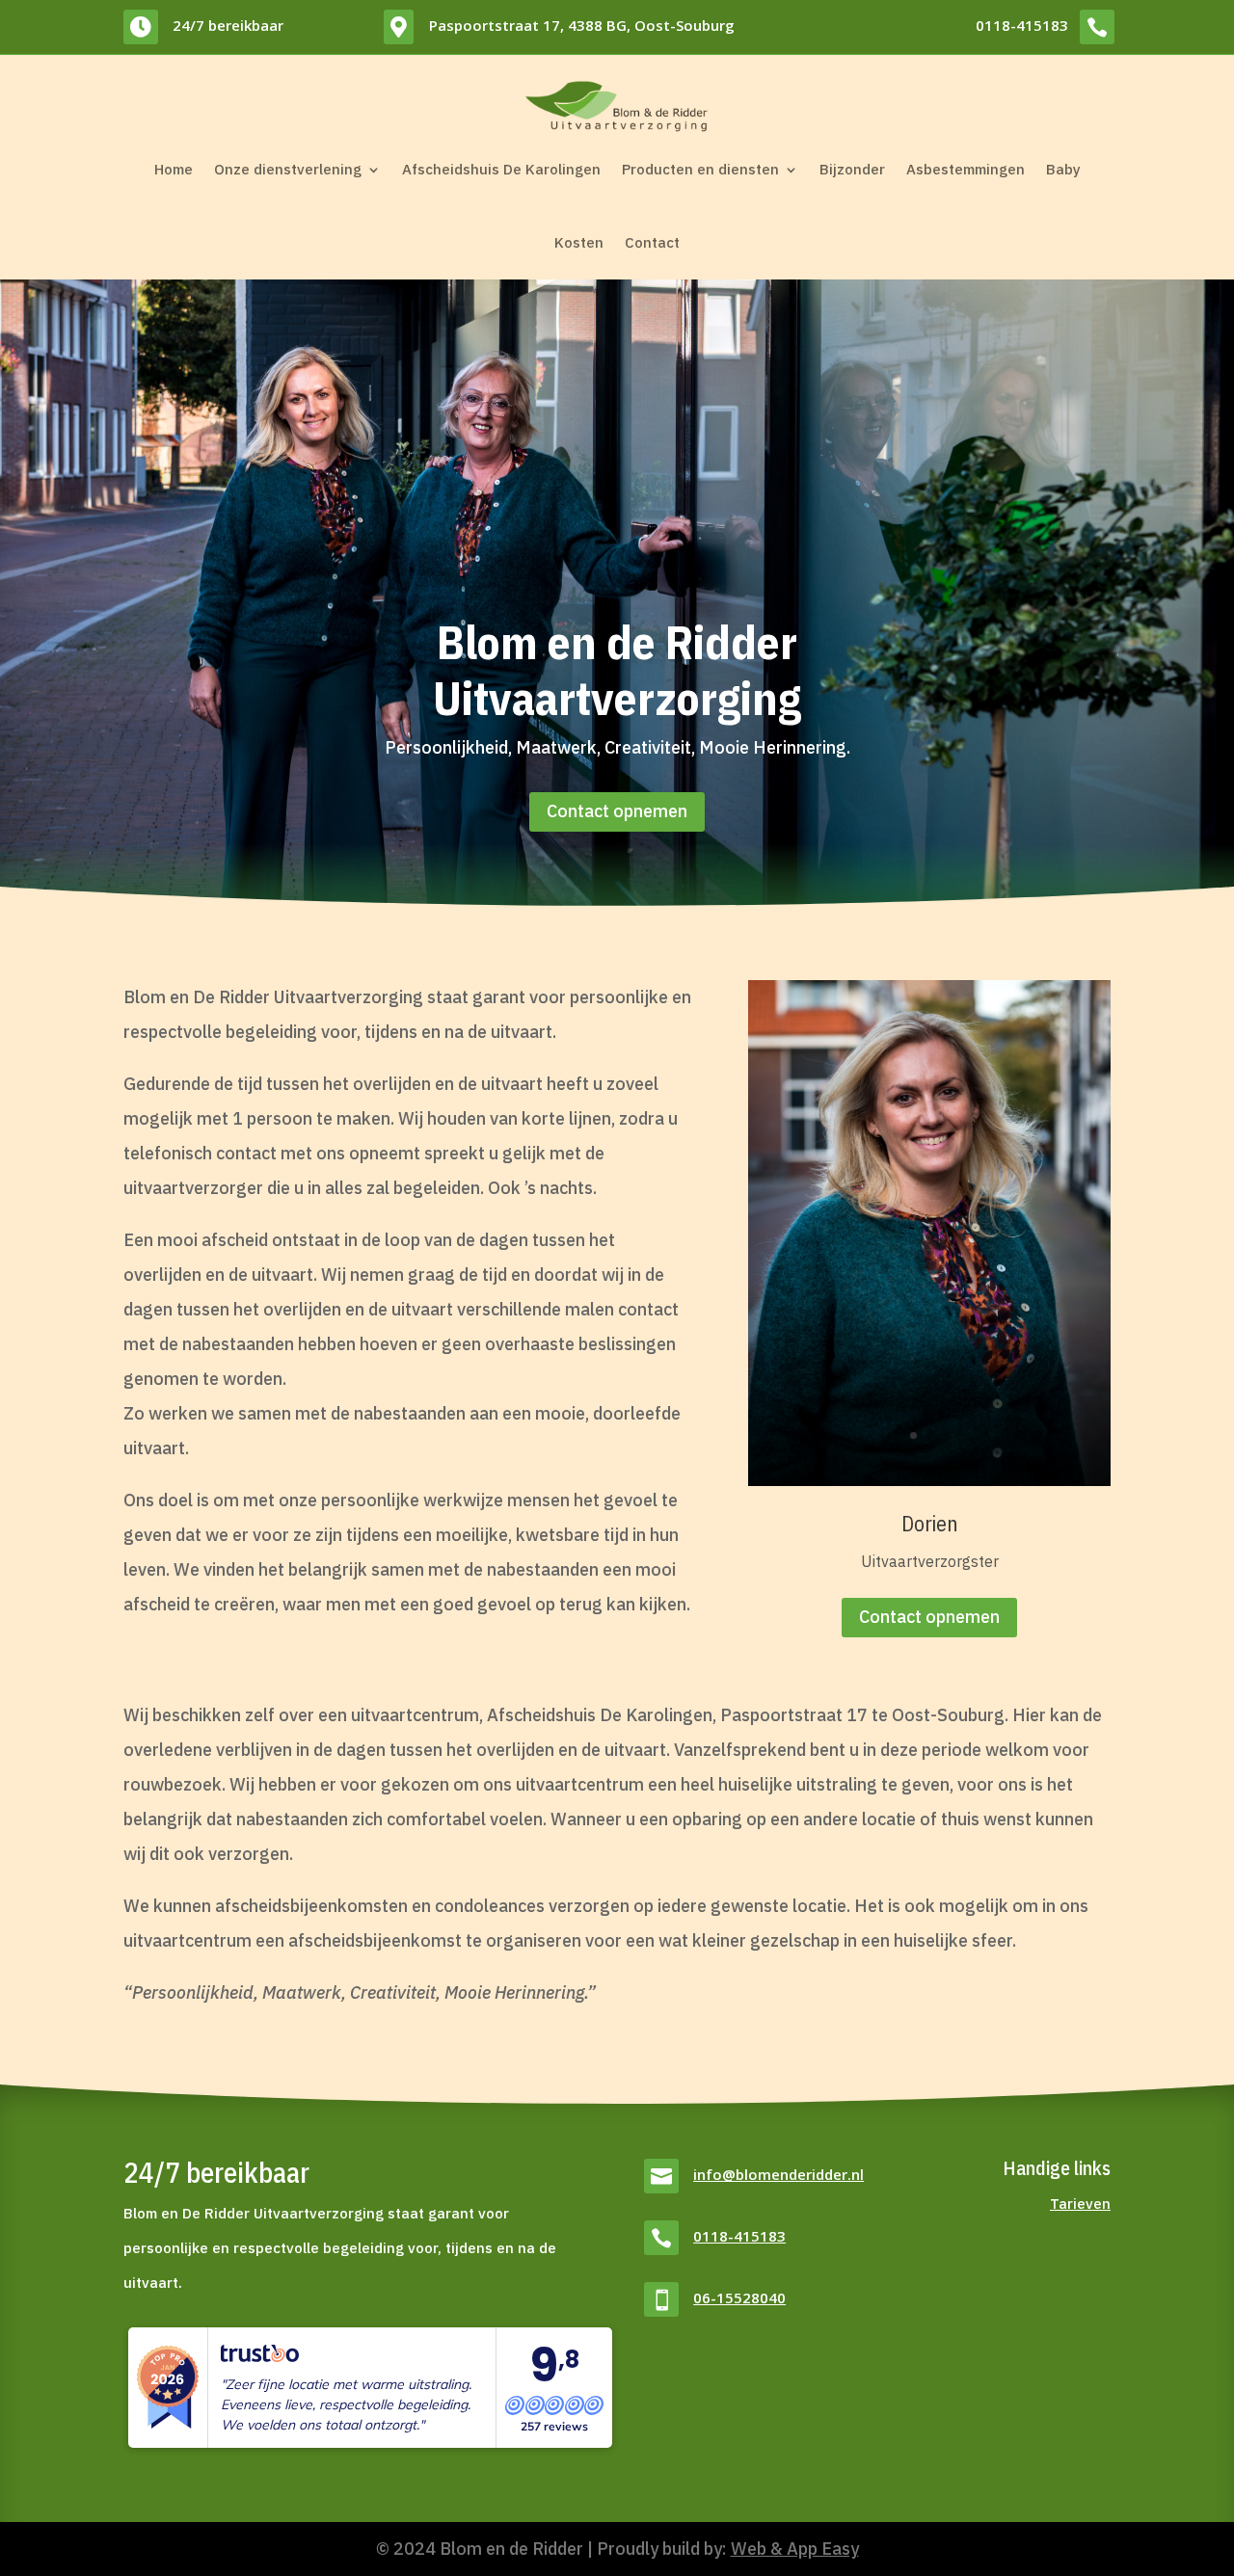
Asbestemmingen (966, 169)
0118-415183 (1022, 25)
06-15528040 (739, 2297)
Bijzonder (852, 169)
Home (174, 169)
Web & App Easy (795, 2549)
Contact (652, 242)
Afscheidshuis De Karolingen (501, 169)
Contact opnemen (617, 811)
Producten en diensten (700, 169)
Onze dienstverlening (288, 169)
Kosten (579, 242)
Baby (1063, 169)
